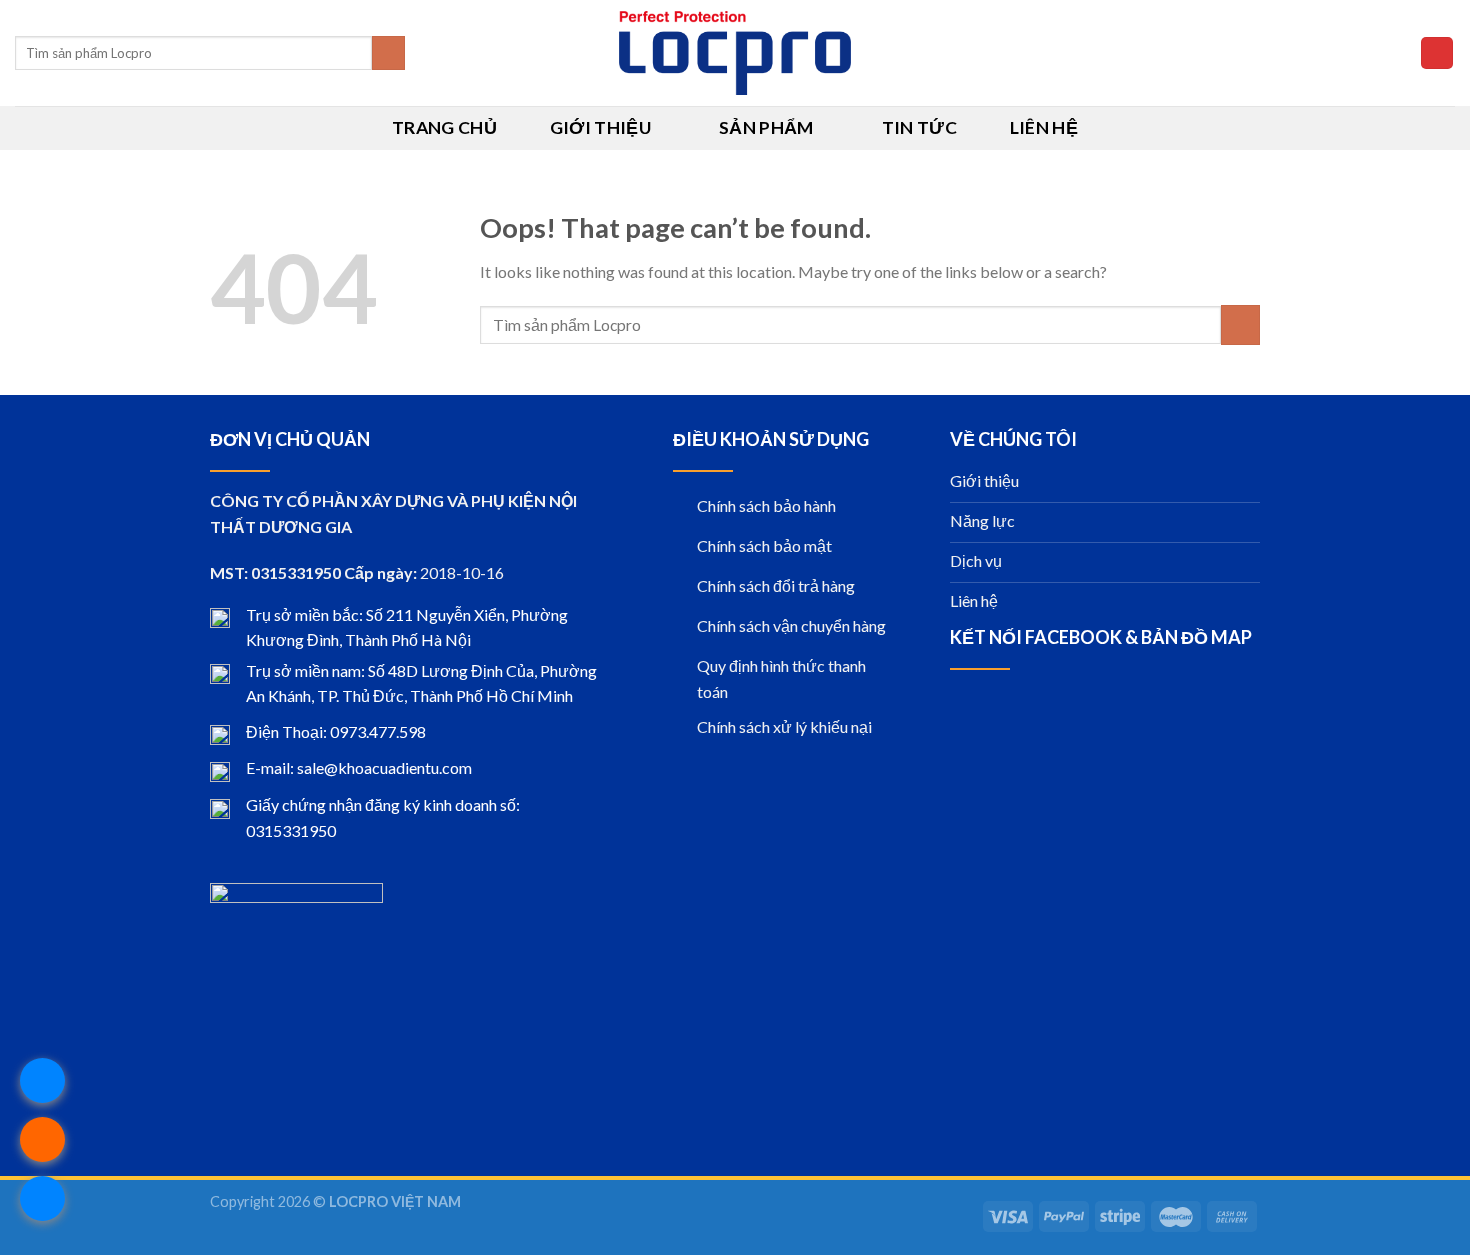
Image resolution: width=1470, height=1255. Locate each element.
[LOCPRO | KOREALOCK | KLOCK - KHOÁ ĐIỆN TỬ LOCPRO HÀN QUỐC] (735, 53)
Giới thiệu (601, 127)
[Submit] (388, 53)
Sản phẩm (766, 127)
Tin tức (919, 127)
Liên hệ (1044, 127)
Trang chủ (444, 127)
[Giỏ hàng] (1437, 53)
